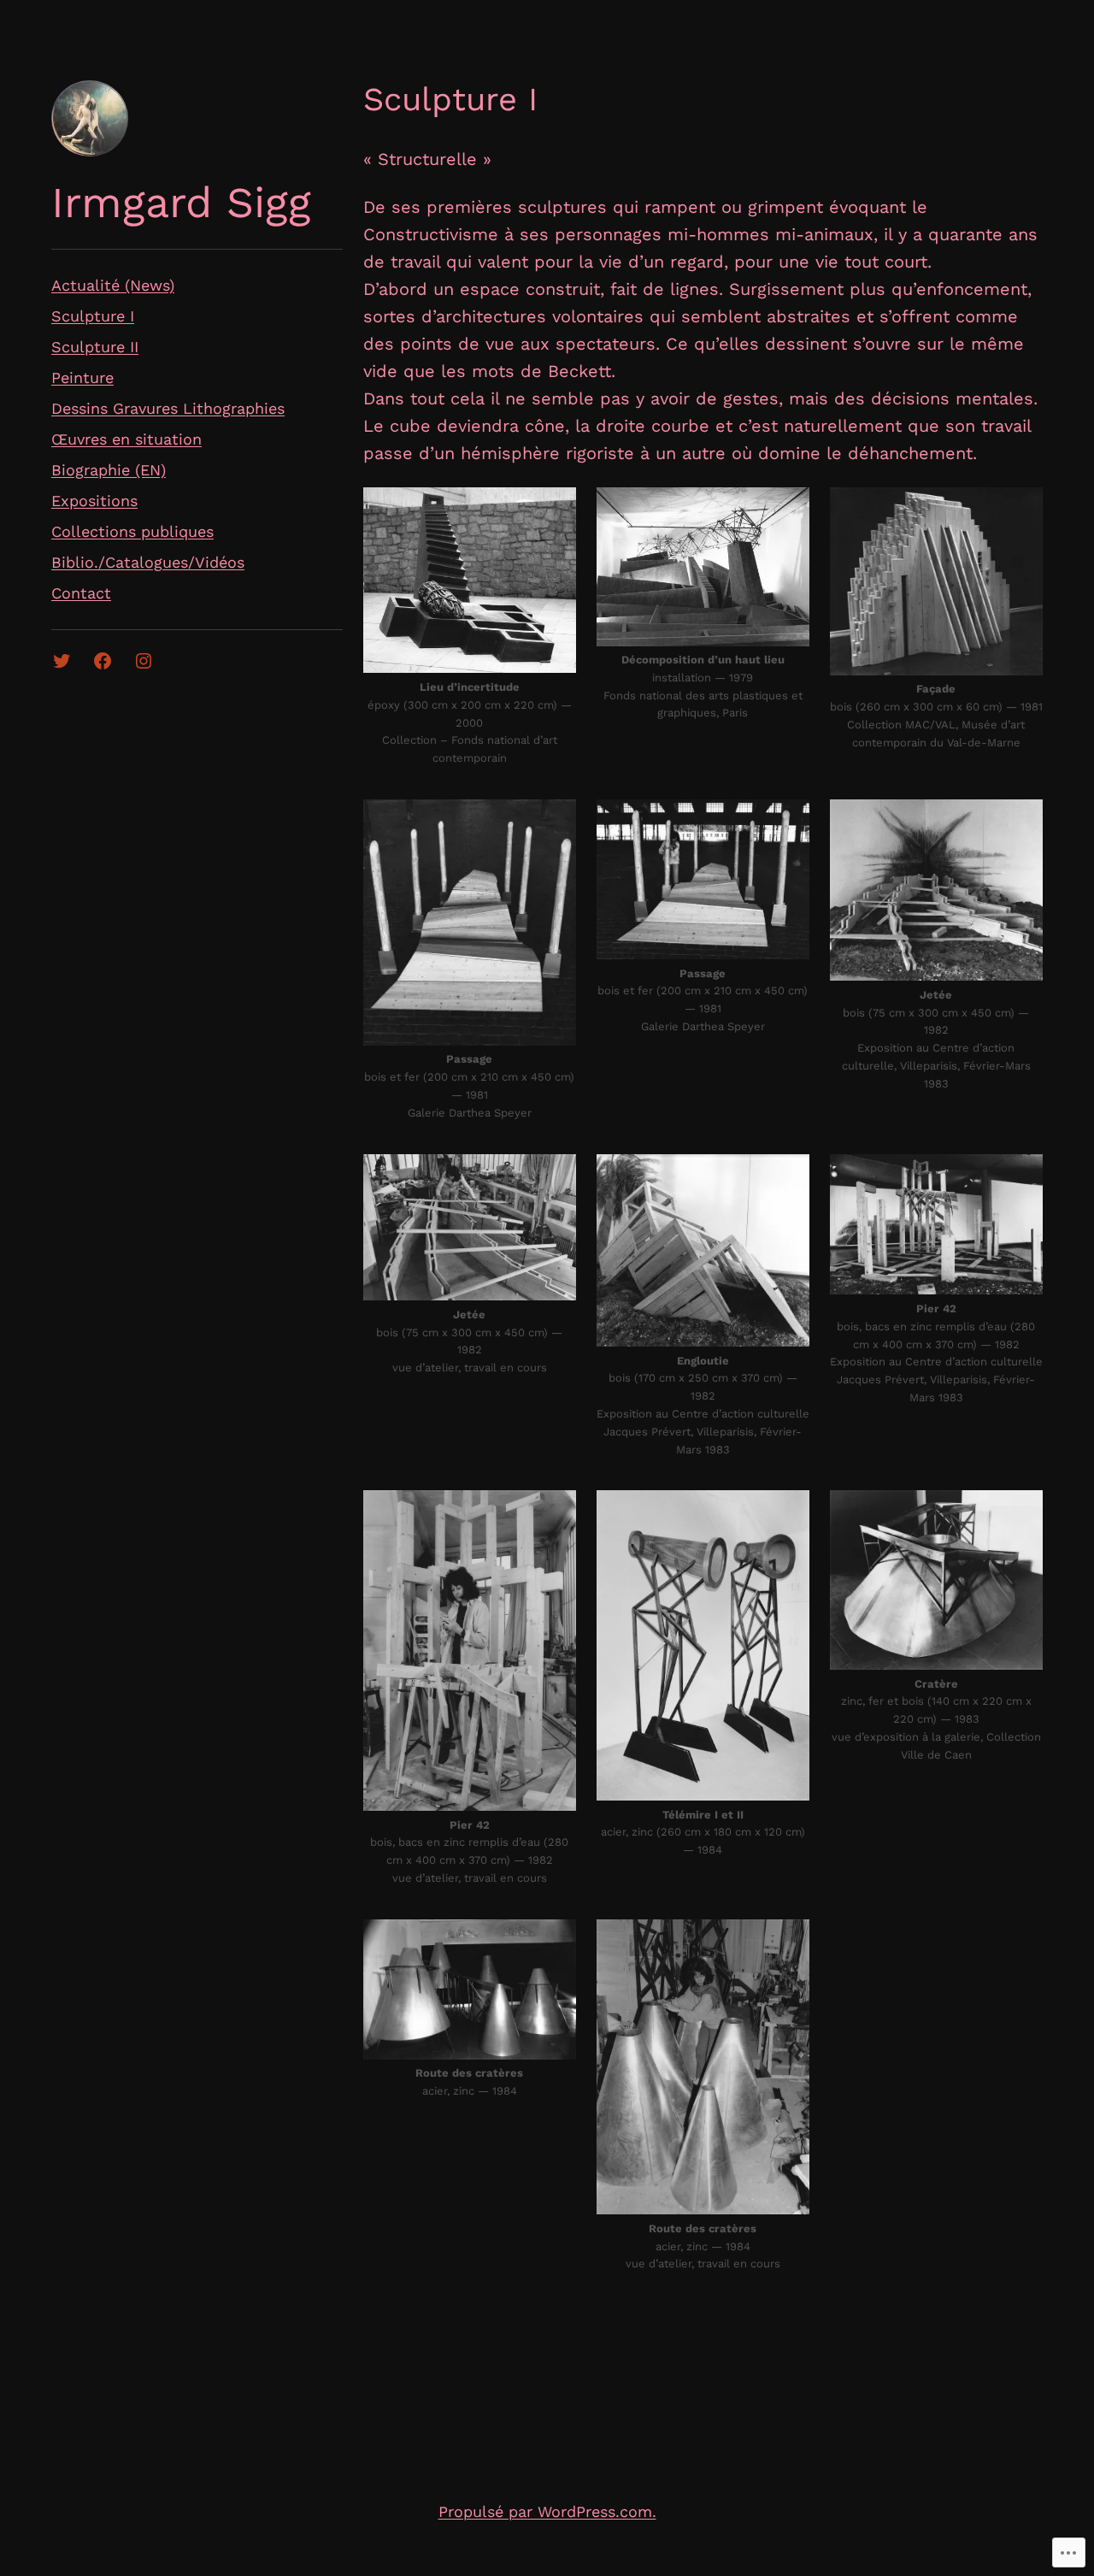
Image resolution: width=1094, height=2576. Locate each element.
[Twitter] (62, 661)
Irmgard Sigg (181, 202)
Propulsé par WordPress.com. (547, 2511)
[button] (470, 581)
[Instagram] (144, 661)
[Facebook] (103, 661)
